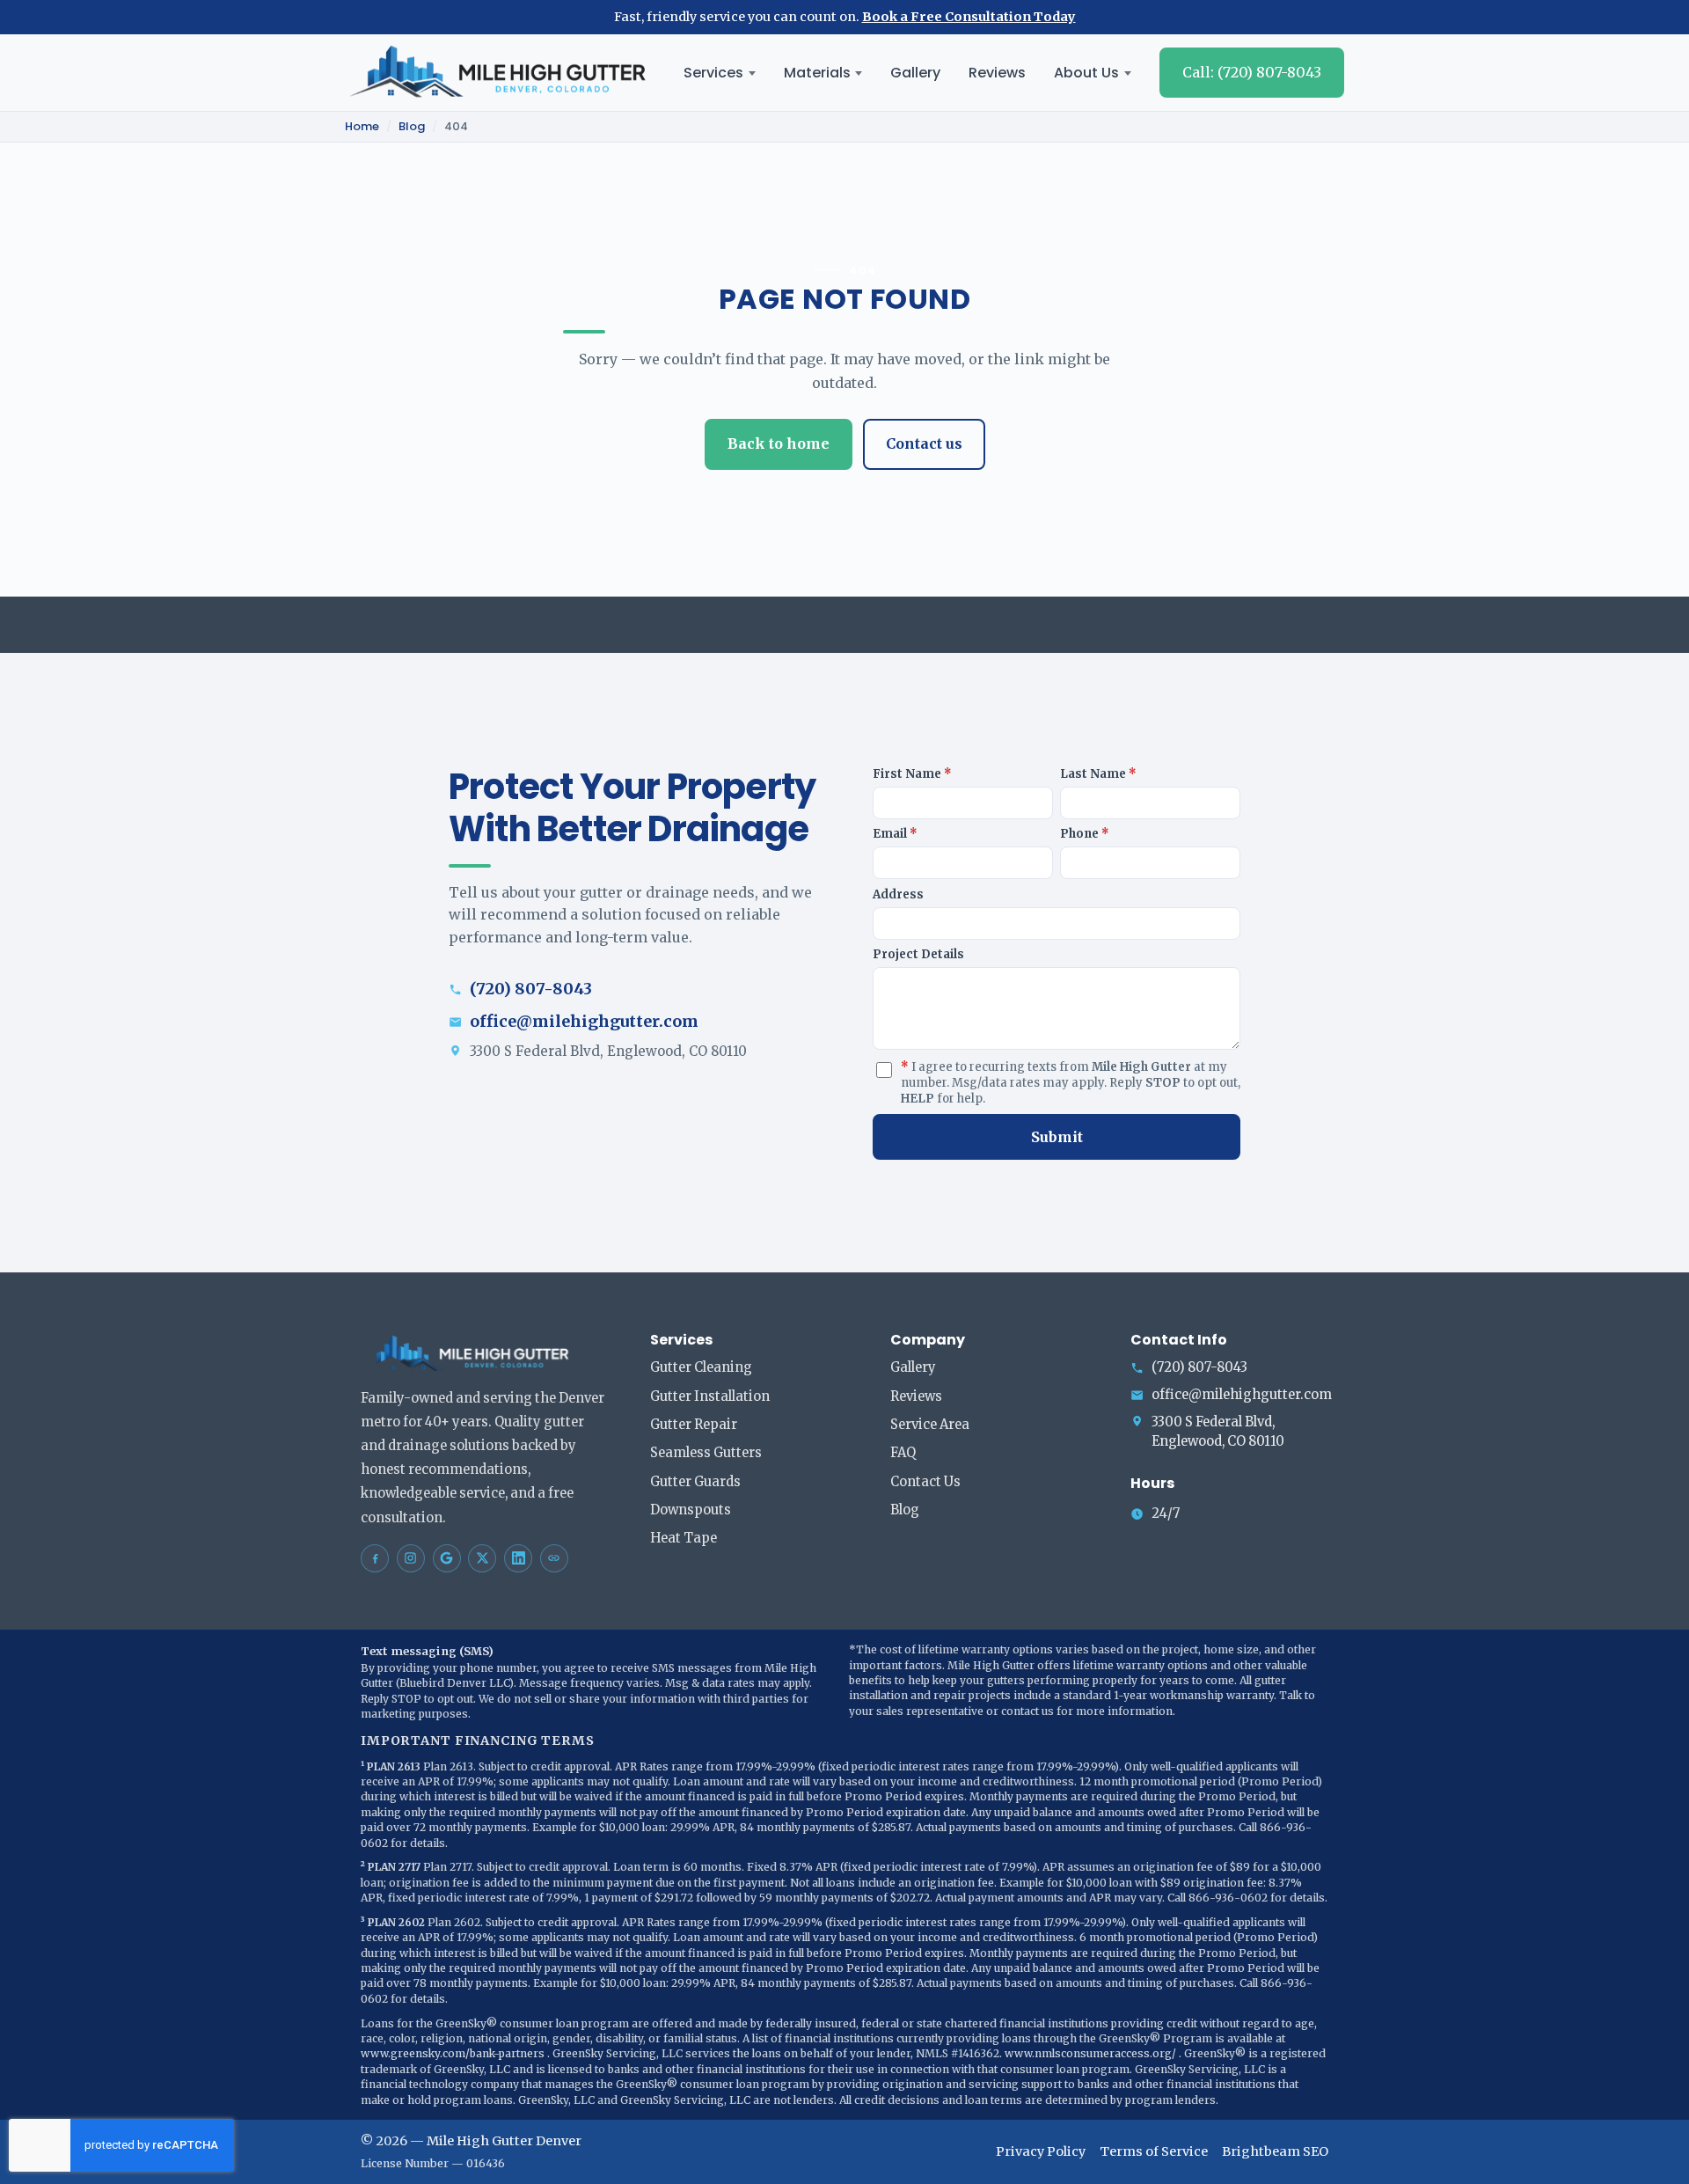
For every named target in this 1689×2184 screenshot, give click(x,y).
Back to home (779, 443)
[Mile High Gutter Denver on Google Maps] (447, 1558)
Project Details (918, 954)
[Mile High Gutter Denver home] (497, 73)
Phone (1085, 834)
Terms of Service (1154, 2151)
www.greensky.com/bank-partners (454, 2053)
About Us (1086, 73)
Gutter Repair (694, 1425)
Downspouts (691, 1510)
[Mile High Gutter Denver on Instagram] (411, 1558)
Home (362, 127)
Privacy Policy (1041, 2151)
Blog (412, 127)
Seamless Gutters (706, 1453)
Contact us (924, 443)
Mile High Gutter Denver (504, 2141)
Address (898, 894)
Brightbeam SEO (1275, 2151)
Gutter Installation (710, 1396)
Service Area (930, 1425)
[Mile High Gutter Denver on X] (482, 1558)
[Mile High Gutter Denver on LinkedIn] (518, 1558)
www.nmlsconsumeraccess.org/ (1092, 2053)
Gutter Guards (695, 1482)
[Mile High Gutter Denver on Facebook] (375, 1558)
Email (895, 834)
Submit (1057, 1137)
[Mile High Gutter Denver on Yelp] (554, 1558)
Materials (817, 73)
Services (713, 73)
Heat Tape (684, 1538)
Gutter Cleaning (701, 1367)
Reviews (997, 73)
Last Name (1098, 774)
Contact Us (925, 1482)
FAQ (903, 1453)
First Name (912, 774)
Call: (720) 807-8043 (1252, 72)
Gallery (915, 73)
